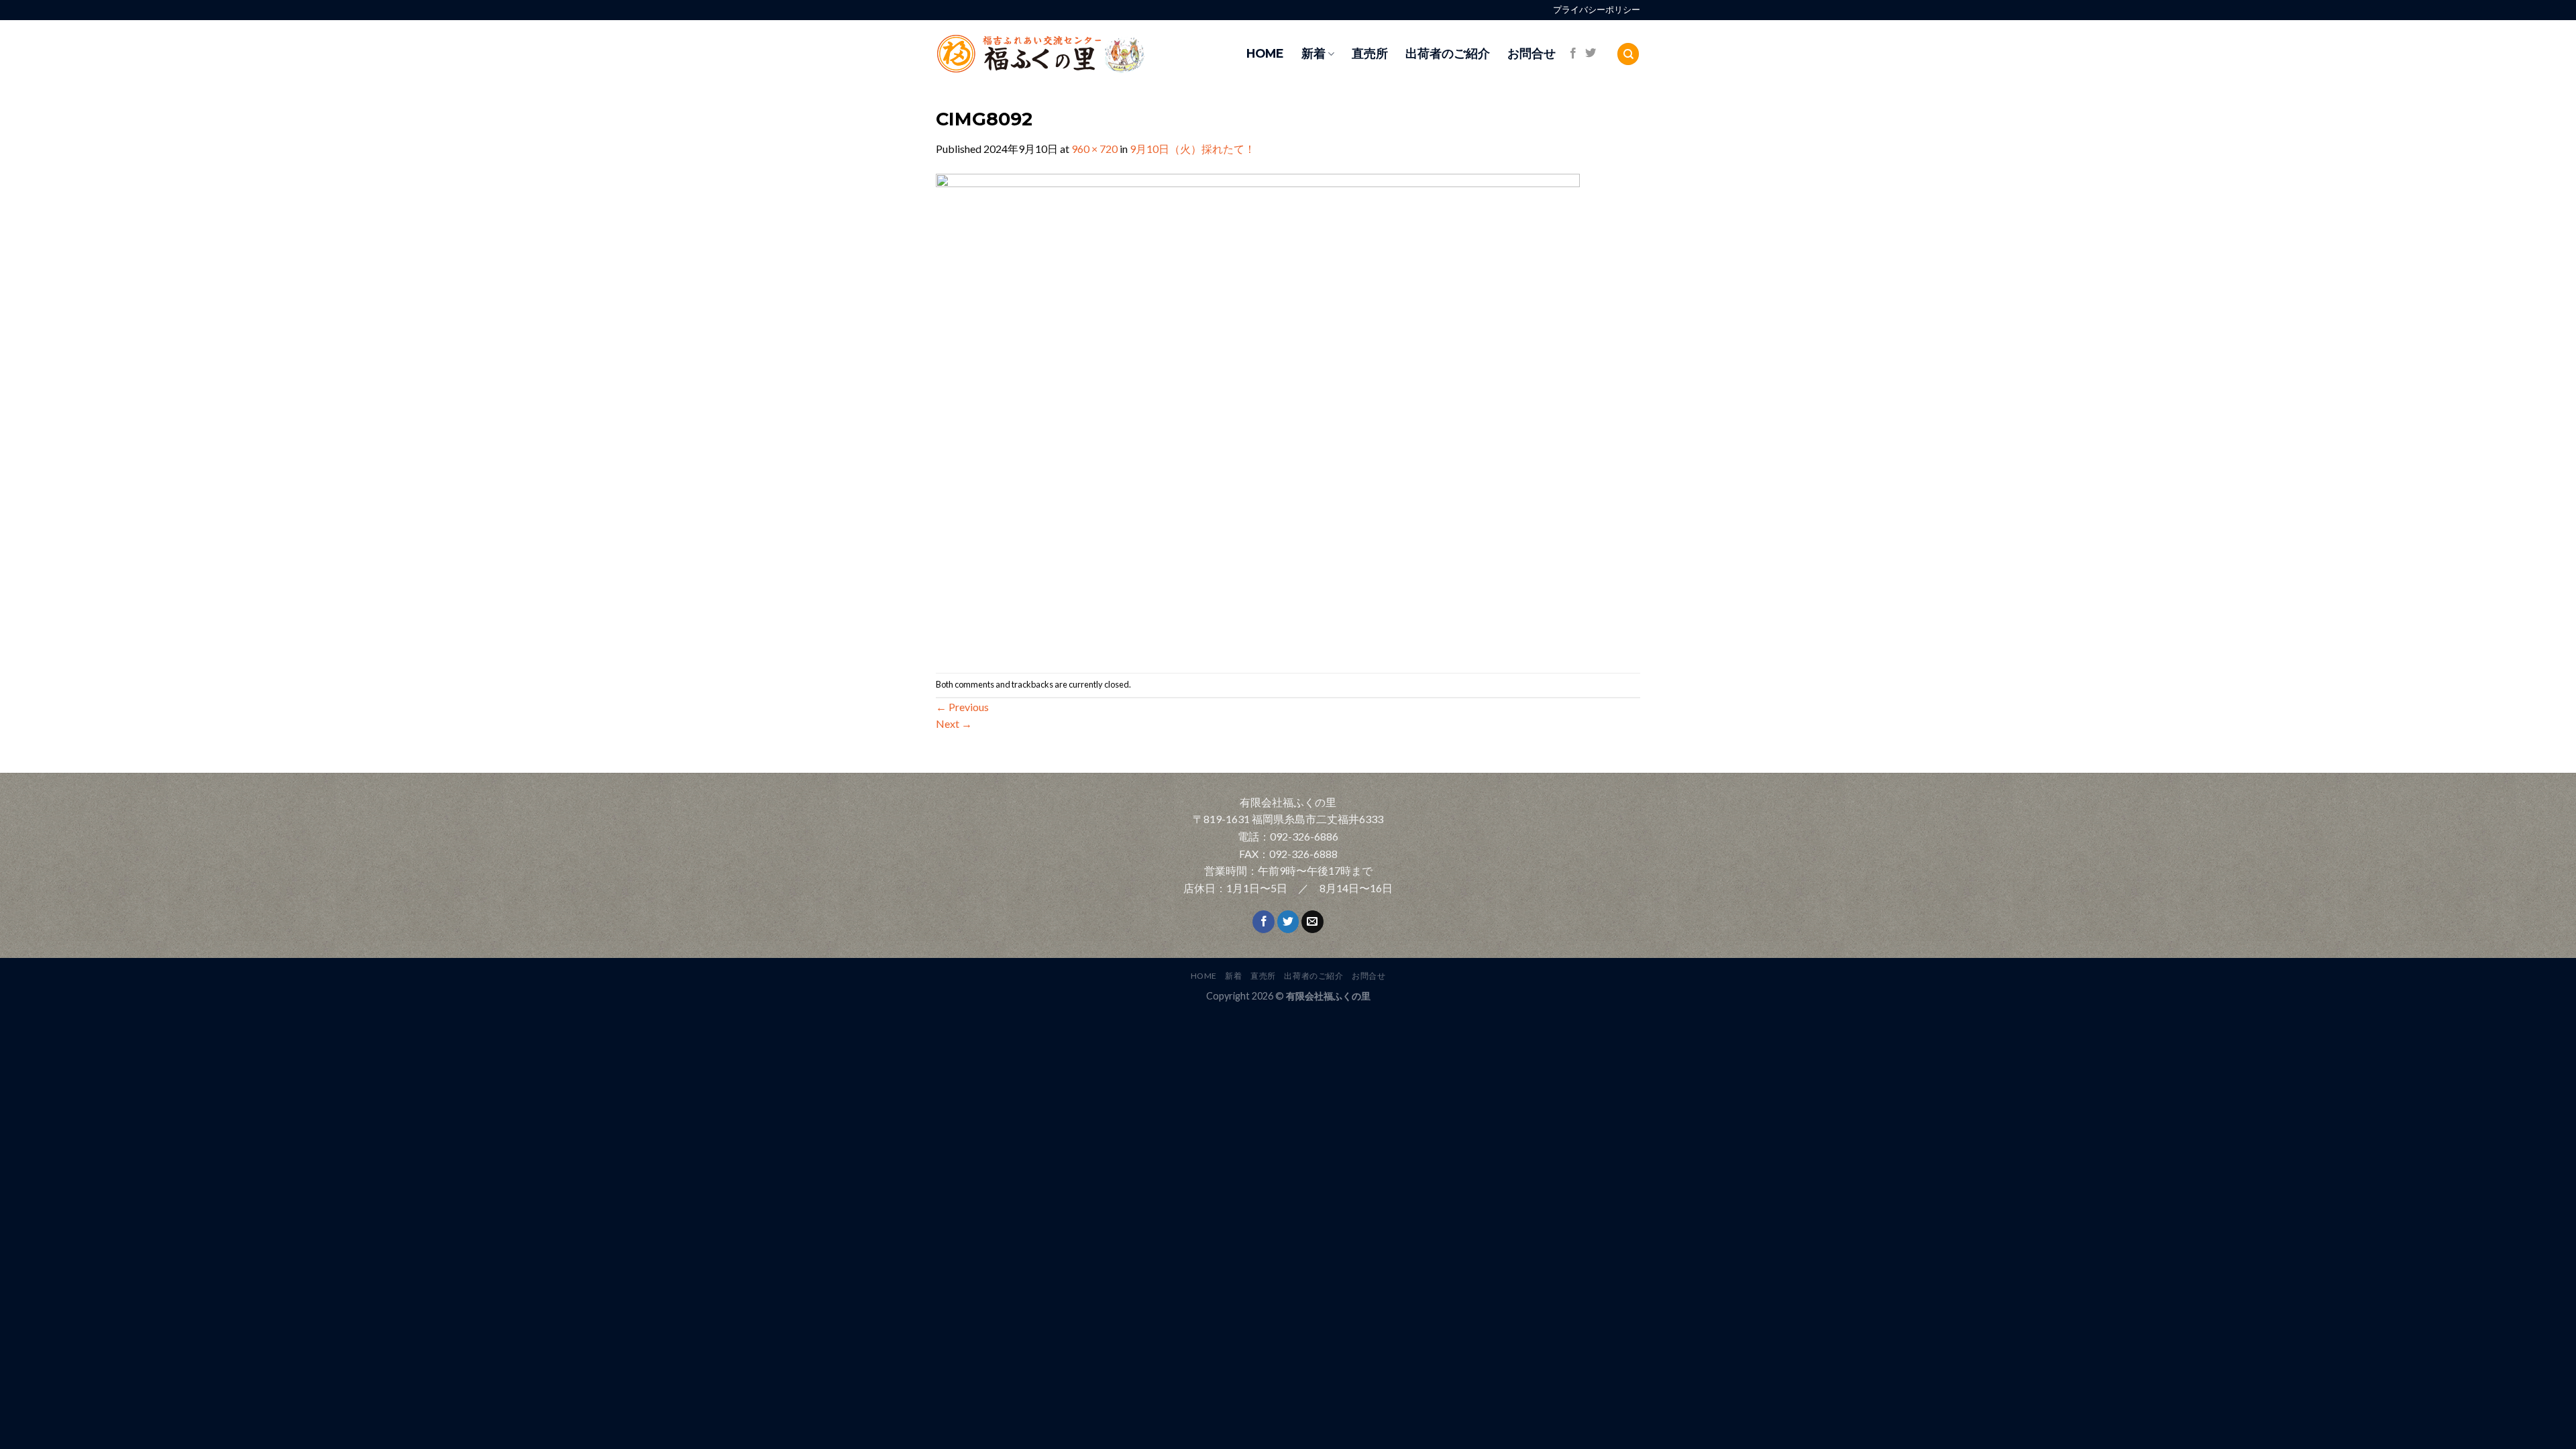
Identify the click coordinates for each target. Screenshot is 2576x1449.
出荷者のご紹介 (1448, 53)
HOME (1265, 53)
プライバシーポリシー (1597, 10)
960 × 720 (1094, 149)
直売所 (1370, 53)
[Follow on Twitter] (1591, 54)
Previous (962, 707)
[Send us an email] (1312, 922)
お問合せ (1532, 53)
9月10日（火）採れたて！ (1192, 149)
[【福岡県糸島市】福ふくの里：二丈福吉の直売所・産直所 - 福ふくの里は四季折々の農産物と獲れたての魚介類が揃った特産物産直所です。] (1070, 54)
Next (954, 723)
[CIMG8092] (1258, 414)
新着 (1313, 53)
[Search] (1628, 54)
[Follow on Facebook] (1573, 54)
